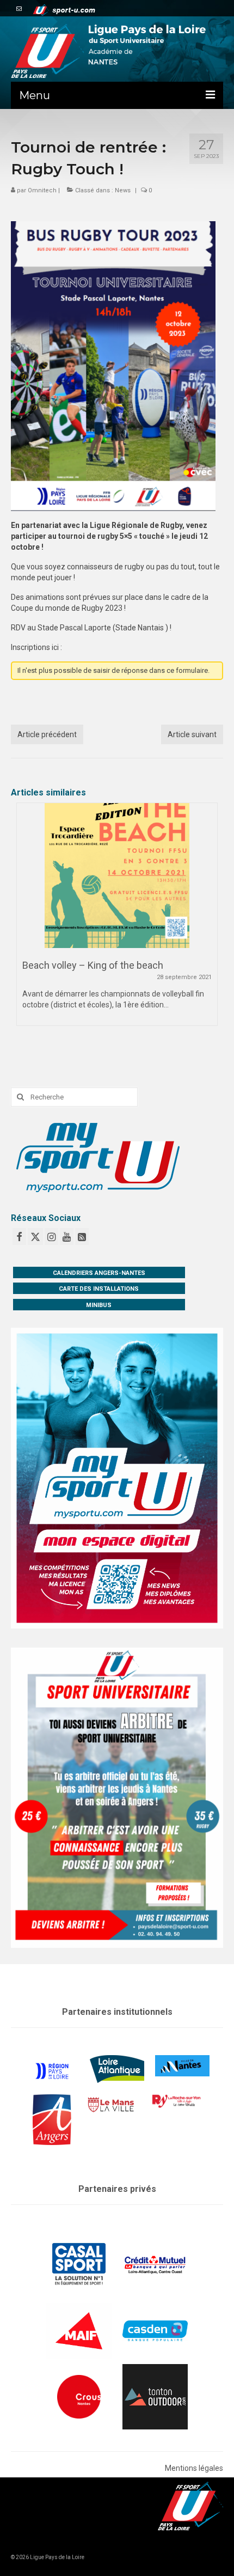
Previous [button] (26, 924)
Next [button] (208, 924)
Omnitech (42, 190)
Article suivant (192, 734)
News (123, 190)
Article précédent (47, 734)
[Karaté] (117, 876)
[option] (117, 920)
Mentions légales (194, 2468)
